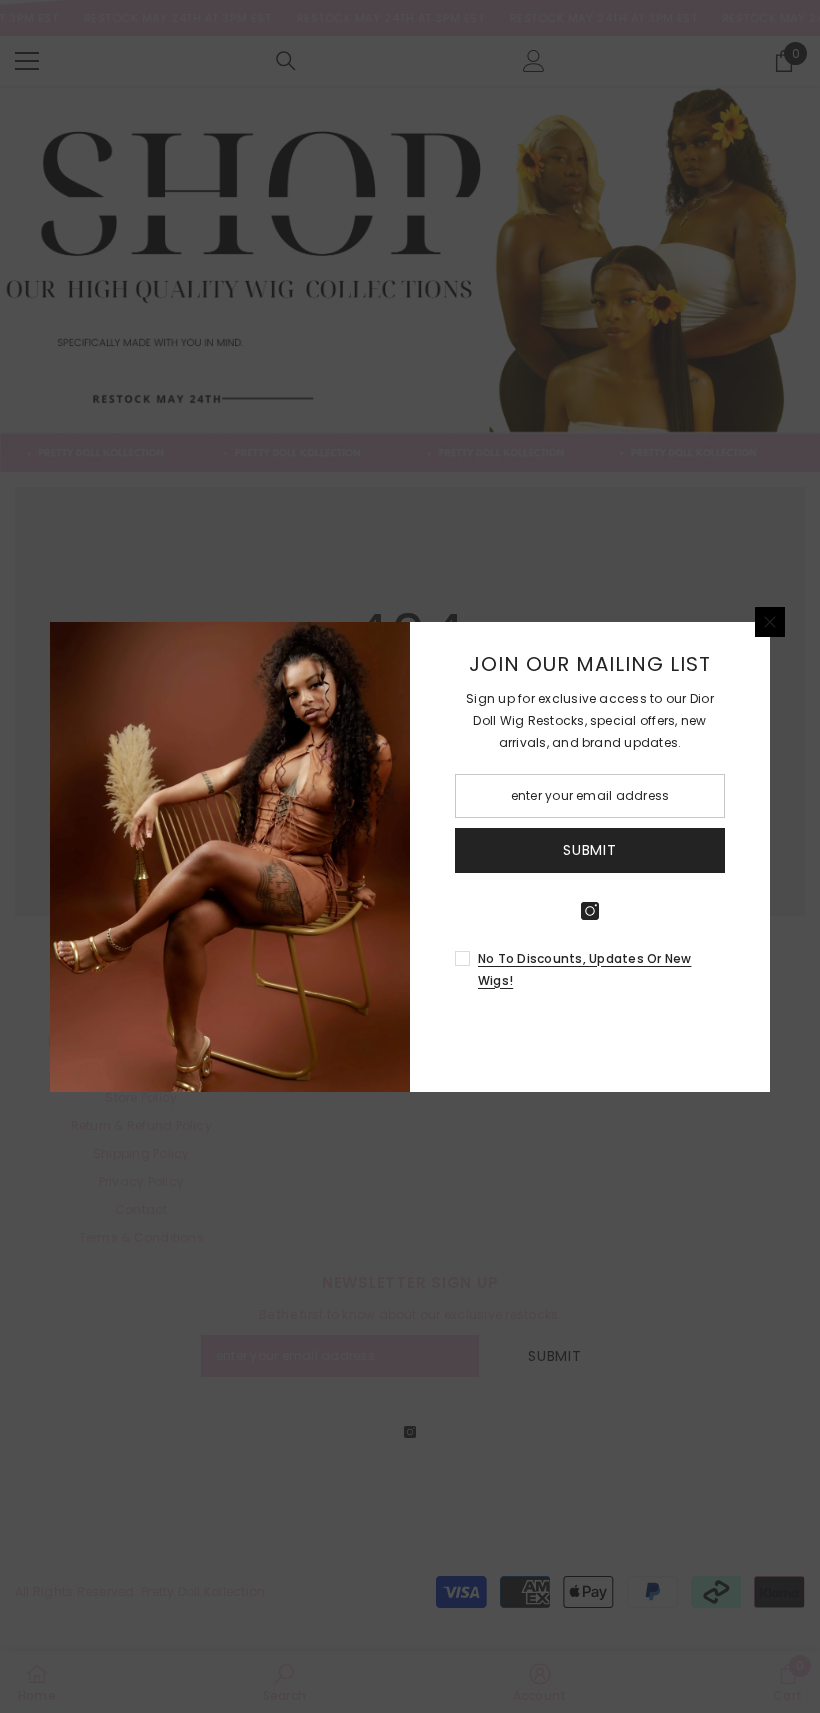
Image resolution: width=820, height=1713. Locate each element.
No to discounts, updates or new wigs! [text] (584, 969)
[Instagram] (590, 911)
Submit (589, 850)
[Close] (770, 622)
